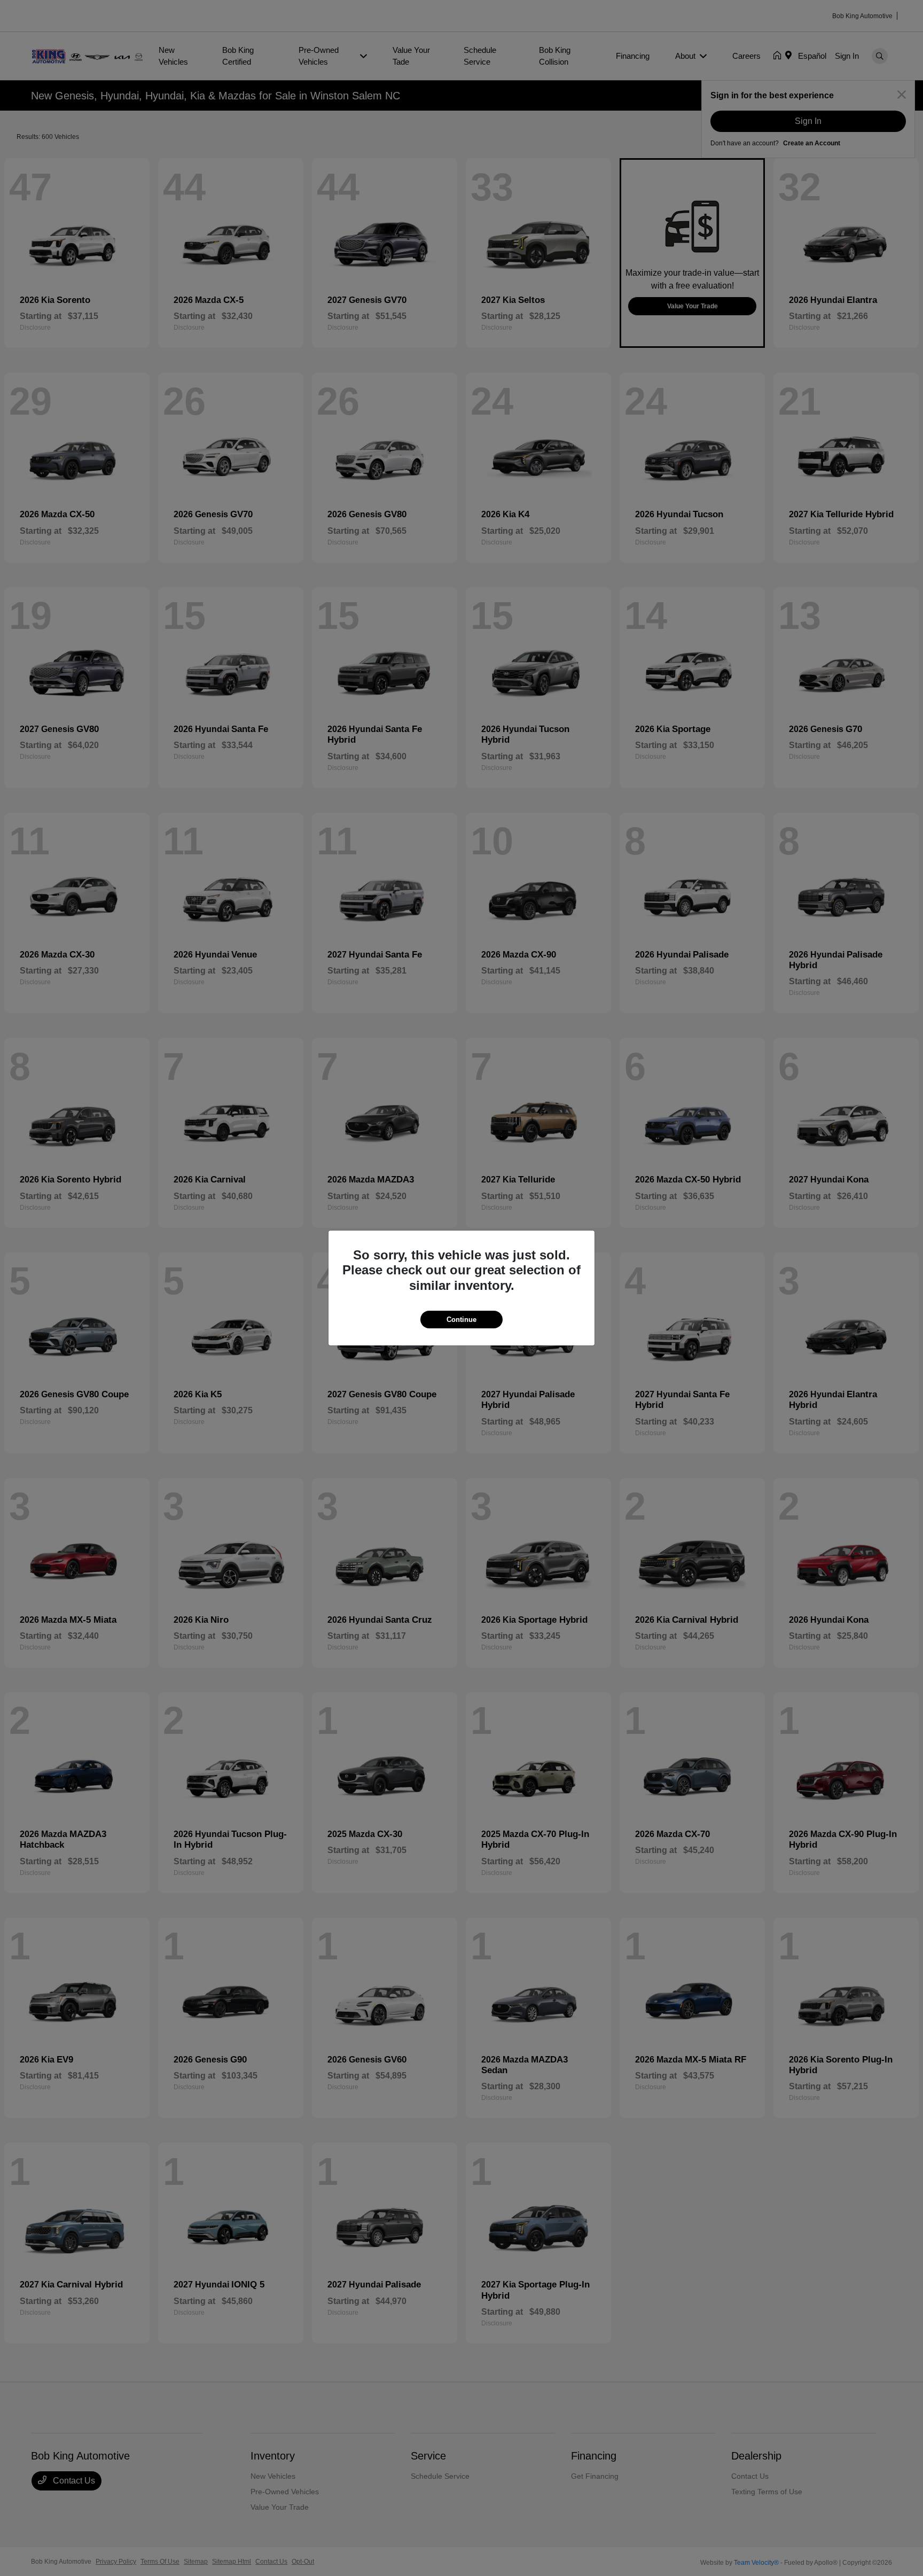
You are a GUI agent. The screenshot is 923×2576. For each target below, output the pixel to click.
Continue (461, 1320)
